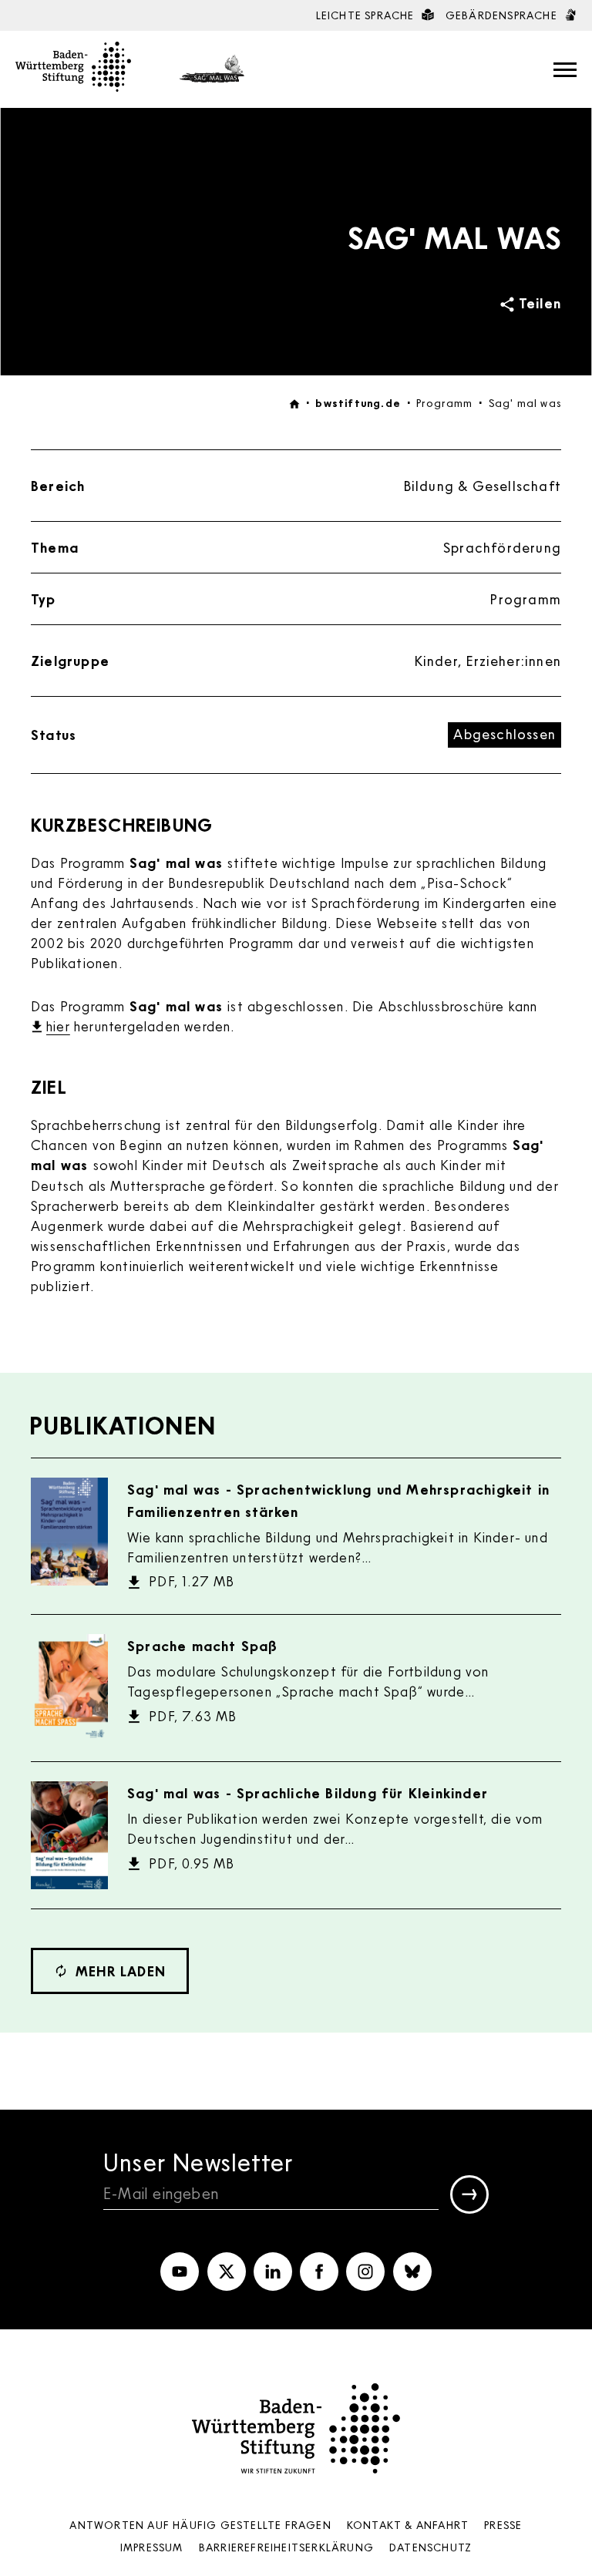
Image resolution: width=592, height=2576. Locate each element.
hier (58, 1026)
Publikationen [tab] (123, 1425)
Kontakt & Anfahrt (408, 2525)
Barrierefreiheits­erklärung (286, 2547)
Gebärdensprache (503, 15)
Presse (503, 2525)
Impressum (152, 2547)
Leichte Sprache (367, 15)
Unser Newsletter (198, 2162)
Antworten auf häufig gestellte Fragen (200, 2525)
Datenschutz (431, 2547)
